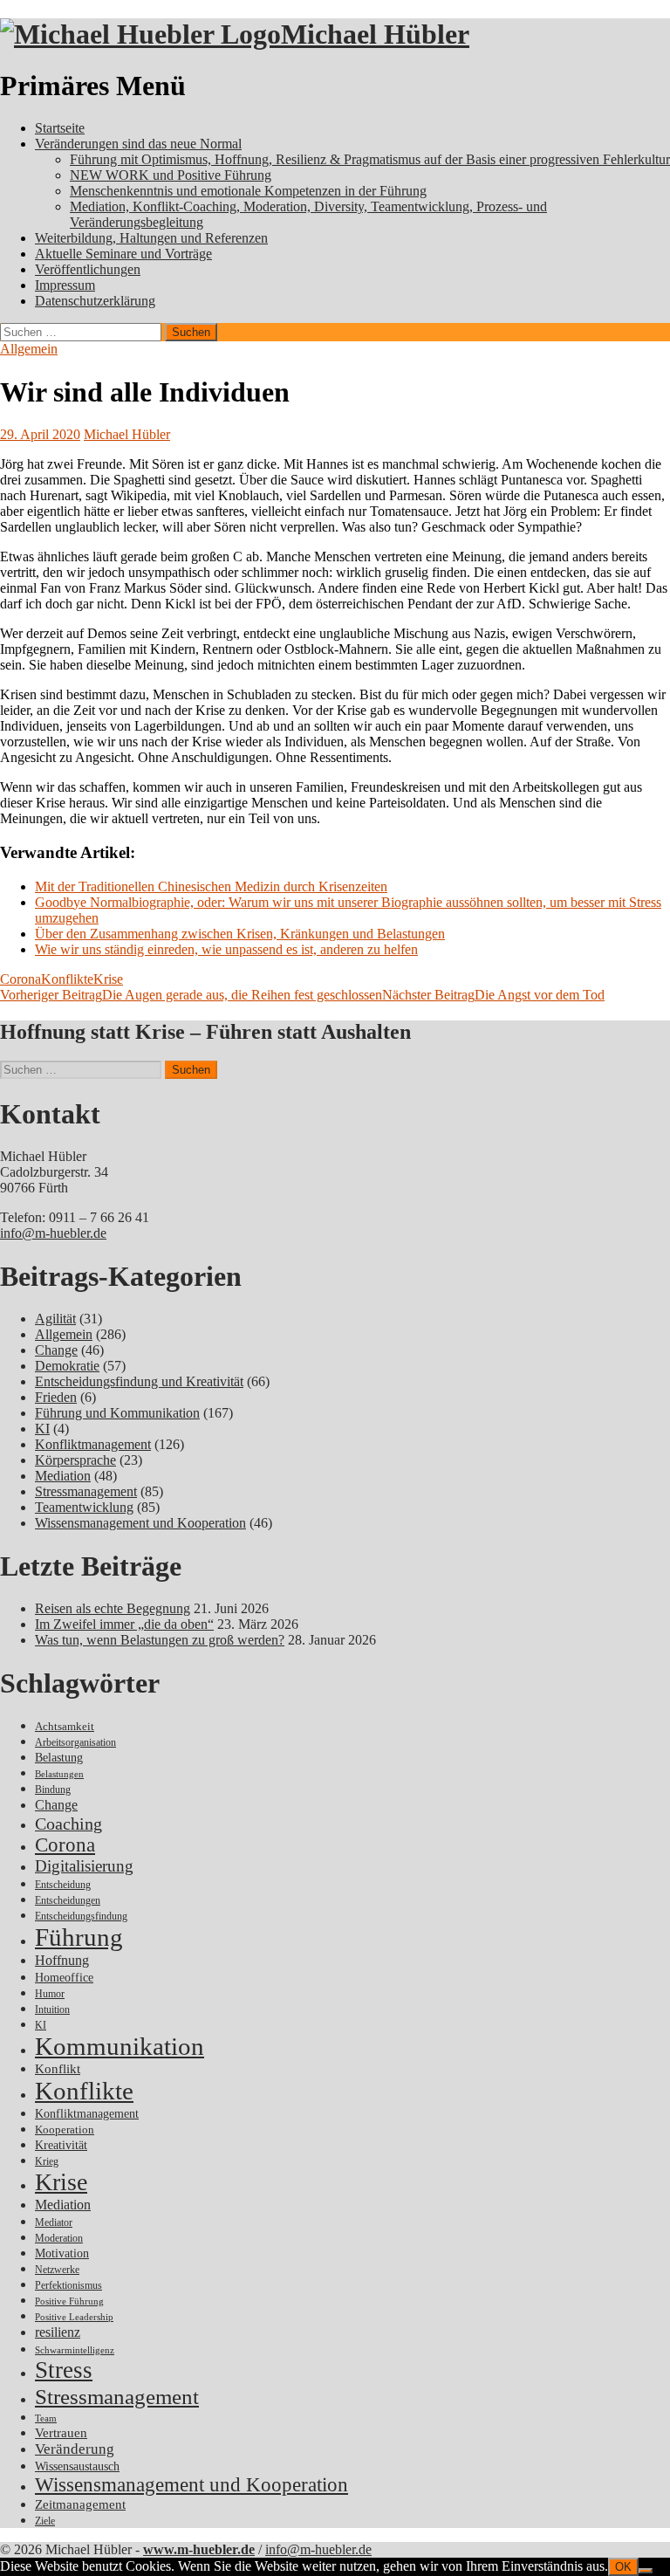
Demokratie (67, 1366)
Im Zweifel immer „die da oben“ (124, 1624)
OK (623, 2567)
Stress (64, 2370)
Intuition (52, 2010)
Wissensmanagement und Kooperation (140, 1523)
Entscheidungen (68, 1901)
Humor (50, 1994)
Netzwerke (57, 2270)
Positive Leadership (74, 2317)
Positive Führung (69, 2301)
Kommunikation (120, 2046)
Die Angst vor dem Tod (493, 995)
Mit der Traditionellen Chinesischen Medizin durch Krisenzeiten (211, 886)
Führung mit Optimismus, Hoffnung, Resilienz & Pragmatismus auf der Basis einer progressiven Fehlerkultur (370, 159)
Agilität (55, 1319)
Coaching (68, 1824)
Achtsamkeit (65, 1726)
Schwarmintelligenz (75, 2350)
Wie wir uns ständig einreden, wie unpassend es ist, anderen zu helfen (226, 949)
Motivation (62, 2253)
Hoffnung (62, 1960)
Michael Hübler (375, 34)
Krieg (47, 2161)
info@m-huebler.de (53, 1233)
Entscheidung (63, 1885)
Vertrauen (61, 2433)
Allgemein (29, 349)
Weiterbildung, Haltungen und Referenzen (151, 238)
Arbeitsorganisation (75, 1743)
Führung (79, 1937)
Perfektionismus (68, 2286)
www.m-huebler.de (199, 2549)
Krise (108, 979)
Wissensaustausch (77, 2466)
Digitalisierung (84, 1866)
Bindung (53, 1789)
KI (42, 1429)
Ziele (45, 2521)
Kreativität (61, 2145)
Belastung (59, 1758)
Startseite (60, 128)
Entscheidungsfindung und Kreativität (139, 1381)
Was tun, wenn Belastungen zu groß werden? (160, 1640)
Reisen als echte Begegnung (113, 1608)
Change (56, 1350)
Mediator (54, 2223)
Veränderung (75, 2449)
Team (46, 2418)
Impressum (65, 285)
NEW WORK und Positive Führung (171, 175)
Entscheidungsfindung (81, 1917)
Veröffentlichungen (88, 269)
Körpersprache (75, 1460)
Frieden (56, 1397)
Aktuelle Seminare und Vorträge (123, 254)
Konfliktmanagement (93, 1444)
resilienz (58, 2332)
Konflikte (67, 979)
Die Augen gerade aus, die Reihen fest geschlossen (191, 995)
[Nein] (646, 2571)
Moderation (59, 2239)
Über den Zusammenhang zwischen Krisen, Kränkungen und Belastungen (240, 934)
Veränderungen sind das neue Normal (138, 144)
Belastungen (59, 1774)
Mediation (63, 1476)
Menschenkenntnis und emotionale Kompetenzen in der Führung (248, 191)
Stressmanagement (86, 1491)
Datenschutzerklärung (95, 301)
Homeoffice (64, 1978)
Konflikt (58, 2069)
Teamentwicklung (84, 1507)
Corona (21, 979)
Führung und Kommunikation (117, 1413)
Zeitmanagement (80, 2504)
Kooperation (65, 2129)
